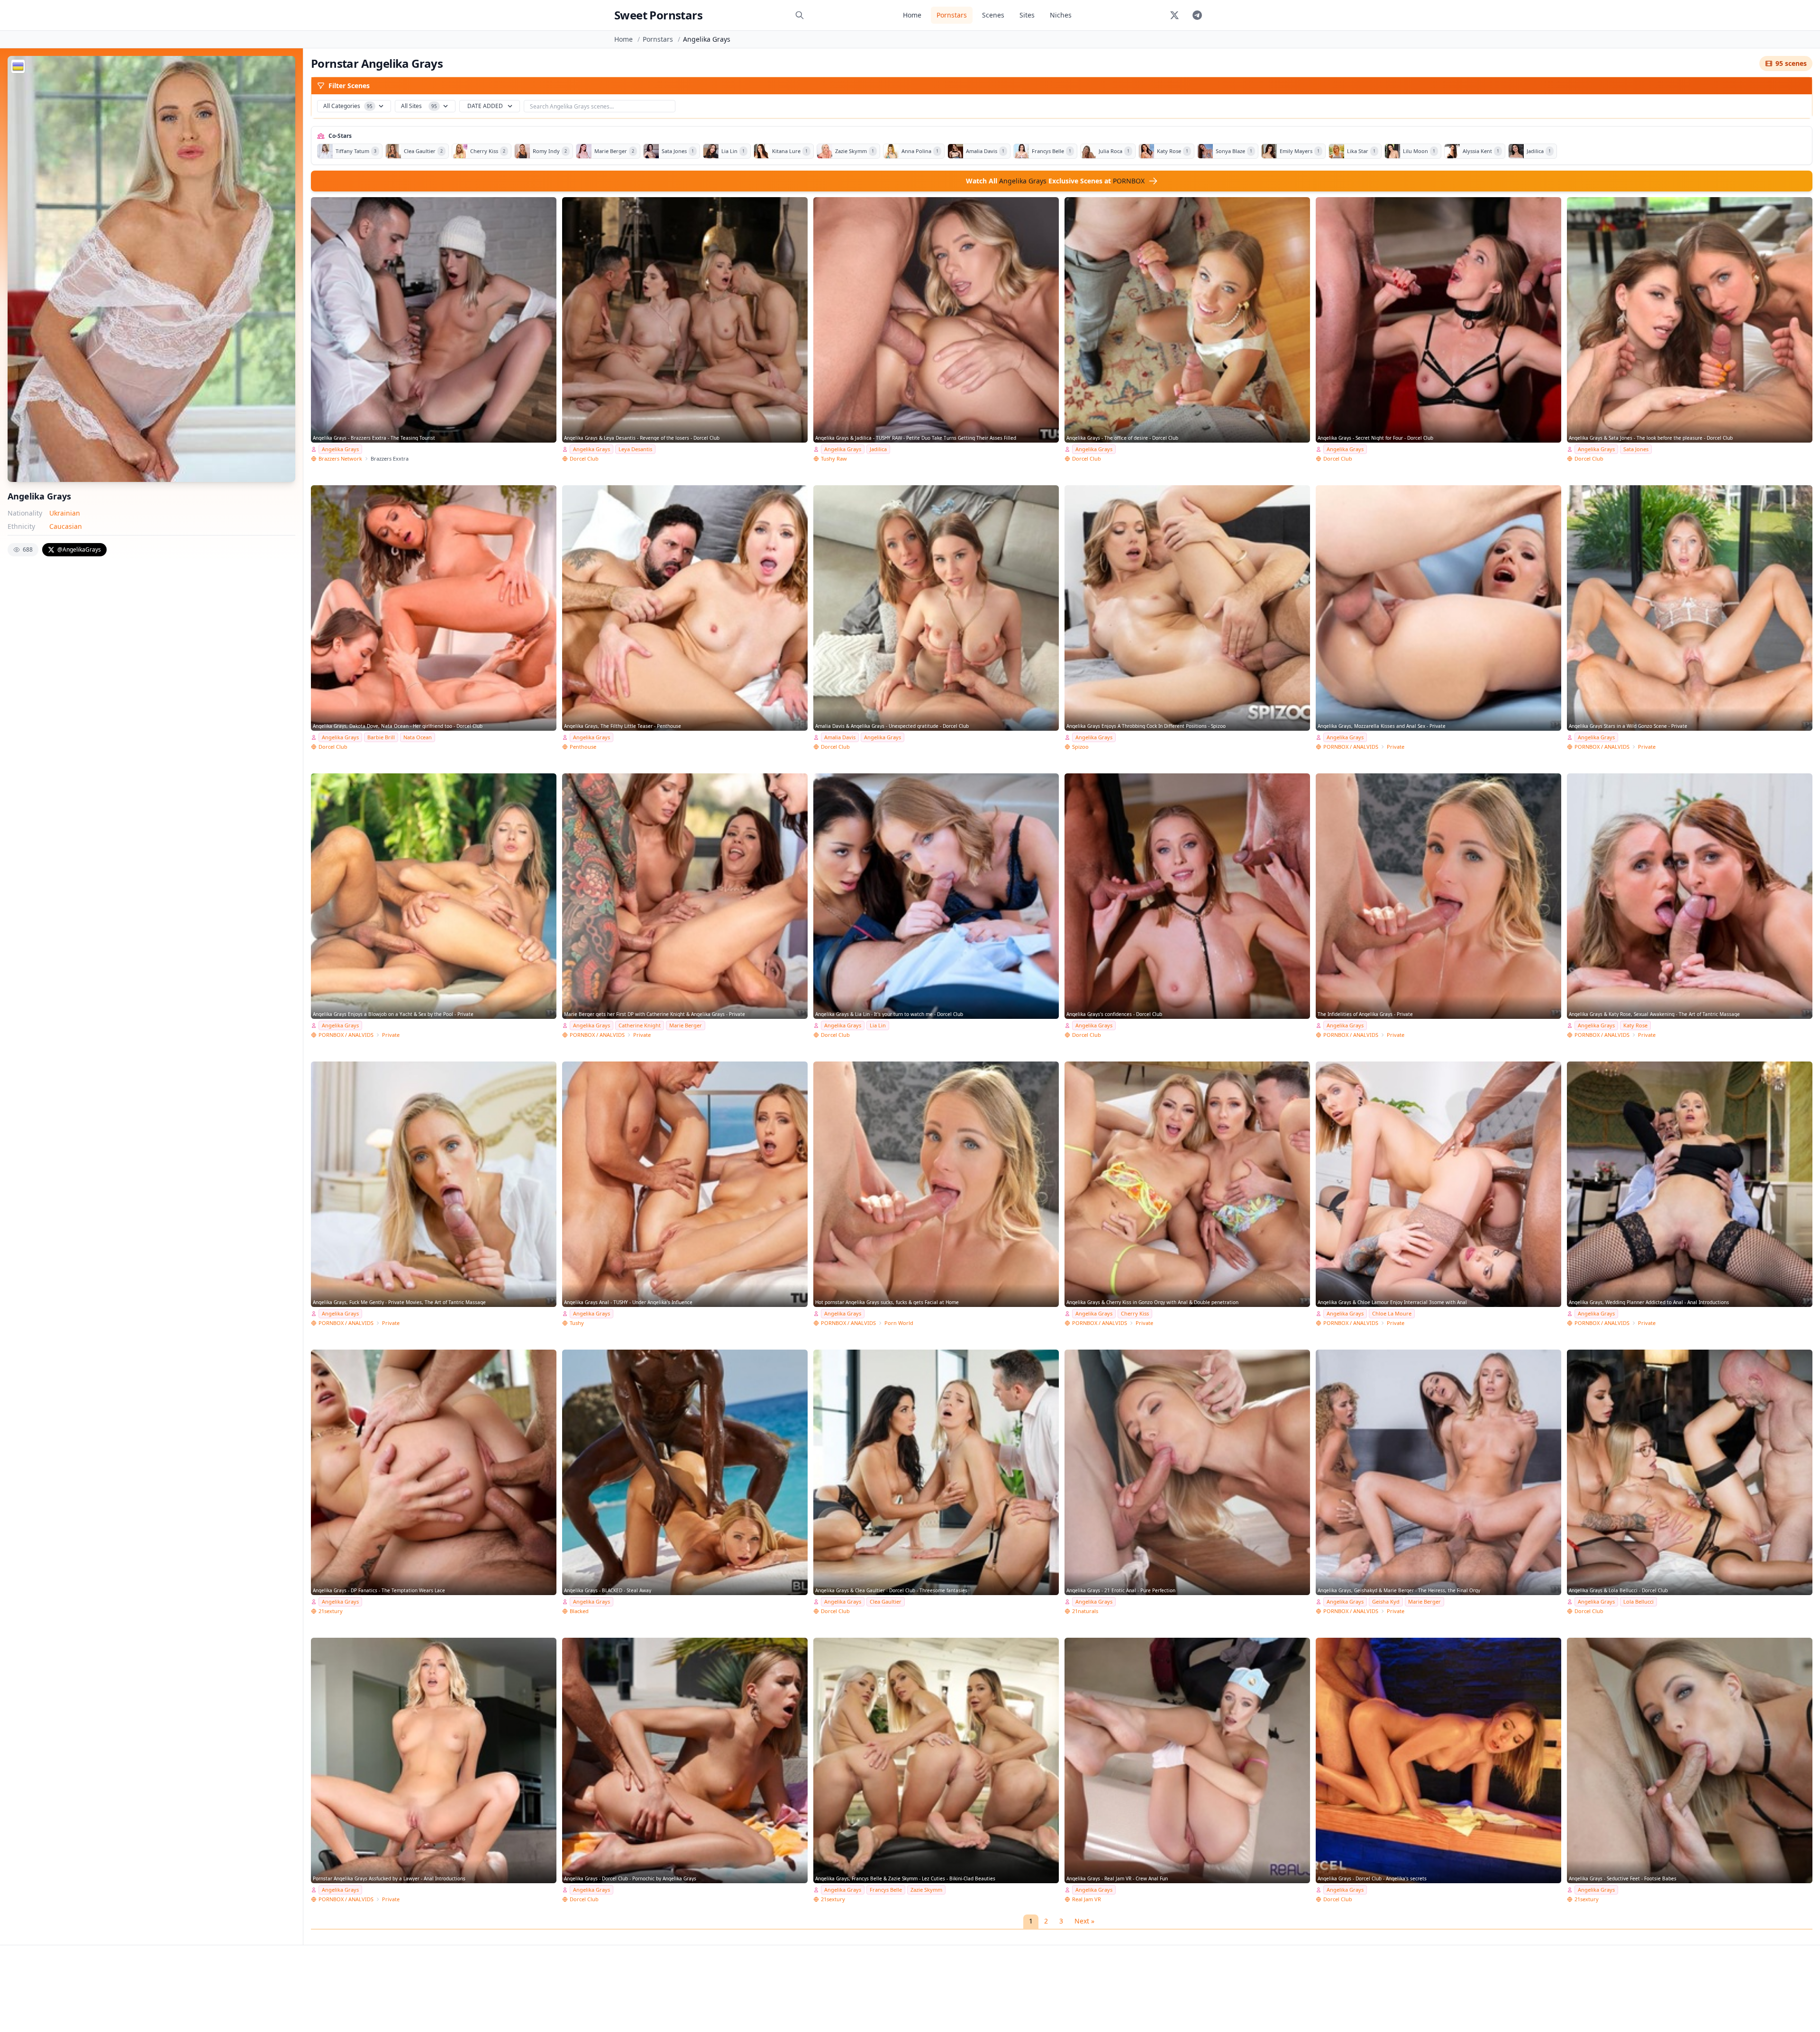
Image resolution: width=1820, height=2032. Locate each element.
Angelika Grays (340, 449)
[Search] (800, 15)
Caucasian (66, 526)
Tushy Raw (834, 458)
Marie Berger (686, 1025)
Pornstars (952, 15)
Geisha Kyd (1386, 1601)
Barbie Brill (381, 737)
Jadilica (878, 449)
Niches (1061, 15)
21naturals (1085, 1611)
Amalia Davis (840, 737)
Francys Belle (886, 1890)
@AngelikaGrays (79, 549)
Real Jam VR (1087, 1899)
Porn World (899, 1323)
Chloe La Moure (1392, 1313)
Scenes (993, 15)
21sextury (331, 1611)
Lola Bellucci (1638, 1601)
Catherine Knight (640, 1025)
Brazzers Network (340, 458)
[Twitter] (1174, 15)
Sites (1027, 15)
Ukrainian (65, 513)
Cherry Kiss (1135, 1313)
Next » (1084, 1921)
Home (912, 15)
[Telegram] (1197, 15)
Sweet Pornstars (658, 15)
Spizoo (1080, 747)
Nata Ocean (418, 737)
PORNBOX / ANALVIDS (1351, 747)
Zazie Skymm (926, 1890)
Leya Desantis (635, 449)
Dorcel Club (584, 458)
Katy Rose (1635, 1025)
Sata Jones (1636, 449)
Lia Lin (878, 1025)
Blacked (579, 1611)
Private (1396, 747)
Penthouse (583, 747)
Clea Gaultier (886, 1601)
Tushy (577, 1323)
